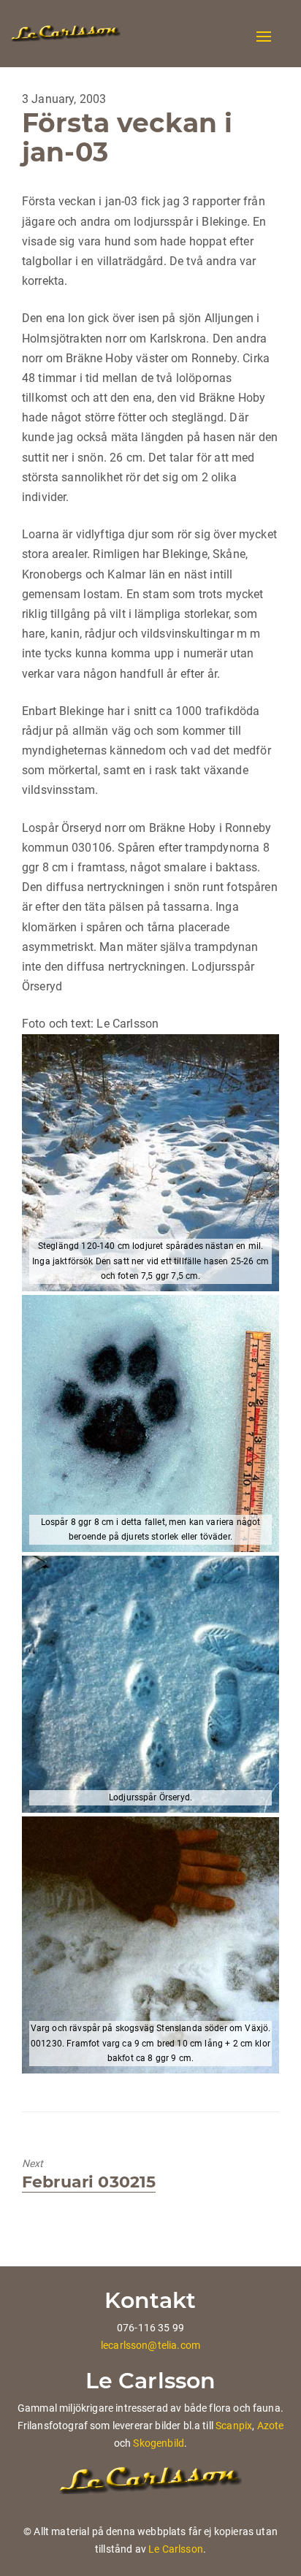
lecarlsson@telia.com (150, 2345)
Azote (271, 2426)
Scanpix (234, 2426)
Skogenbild (159, 2443)
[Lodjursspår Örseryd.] (150, 1684)
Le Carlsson (176, 2549)
